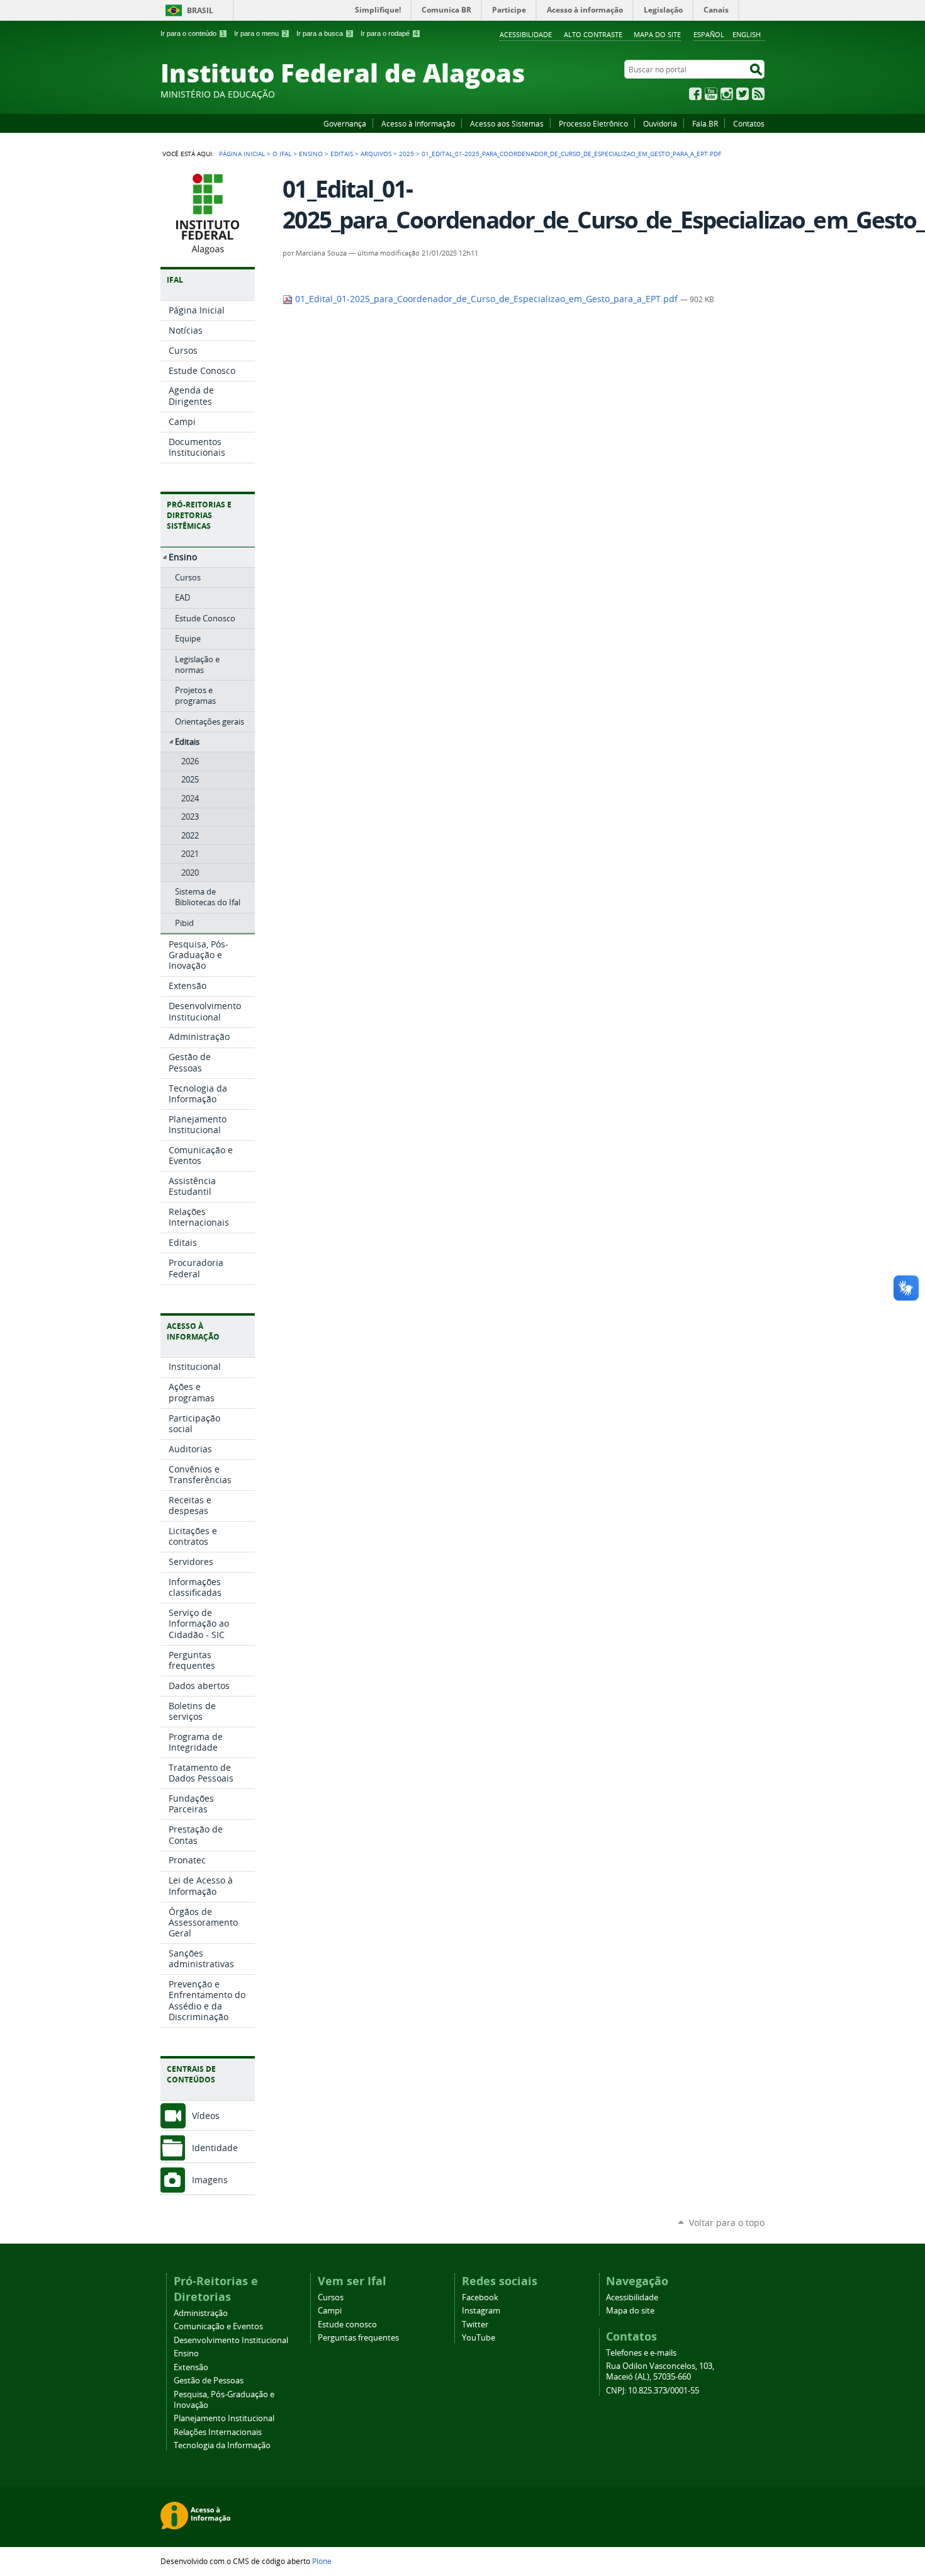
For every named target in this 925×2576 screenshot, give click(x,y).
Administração (201, 2313)
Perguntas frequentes (358, 2338)
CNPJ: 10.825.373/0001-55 (653, 2391)
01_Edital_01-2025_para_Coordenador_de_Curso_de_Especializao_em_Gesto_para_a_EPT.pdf (486, 299)
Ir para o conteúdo (193, 33)
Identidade (215, 2148)
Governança (345, 123)
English (747, 34)
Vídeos (206, 2116)
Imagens (210, 2180)
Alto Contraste (593, 34)
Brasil (200, 10)
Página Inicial (242, 154)
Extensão (191, 2367)
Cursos (331, 2297)
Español (709, 34)
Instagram (727, 94)
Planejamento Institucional (224, 2418)
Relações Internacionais (218, 2432)
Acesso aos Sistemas (507, 123)
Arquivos (376, 154)
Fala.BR (705, 123)
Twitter (743, 94)
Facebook (695, 94)
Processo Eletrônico (593, 123)
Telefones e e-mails (641, 2353)
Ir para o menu (261, 33)
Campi (330, 2311)
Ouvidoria (660, 123)
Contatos (749, 123)
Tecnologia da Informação (222, 2445)
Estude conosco (347, 2325)
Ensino (311, 154)
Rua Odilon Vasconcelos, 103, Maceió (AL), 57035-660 (660, 2371)
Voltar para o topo (727, 2223)
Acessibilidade (526, 34)
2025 (406, 154)
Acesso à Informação (418, 123)
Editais (342, 154)
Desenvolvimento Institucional (231, 2340)
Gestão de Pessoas (209, 2381)
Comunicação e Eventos (218, 2326)
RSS (758, 94)
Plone (322, 2561)
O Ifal (282, 154)
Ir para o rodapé (389, 33)
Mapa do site (657, 34)
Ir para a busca (324, 33)
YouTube (711, 94)
